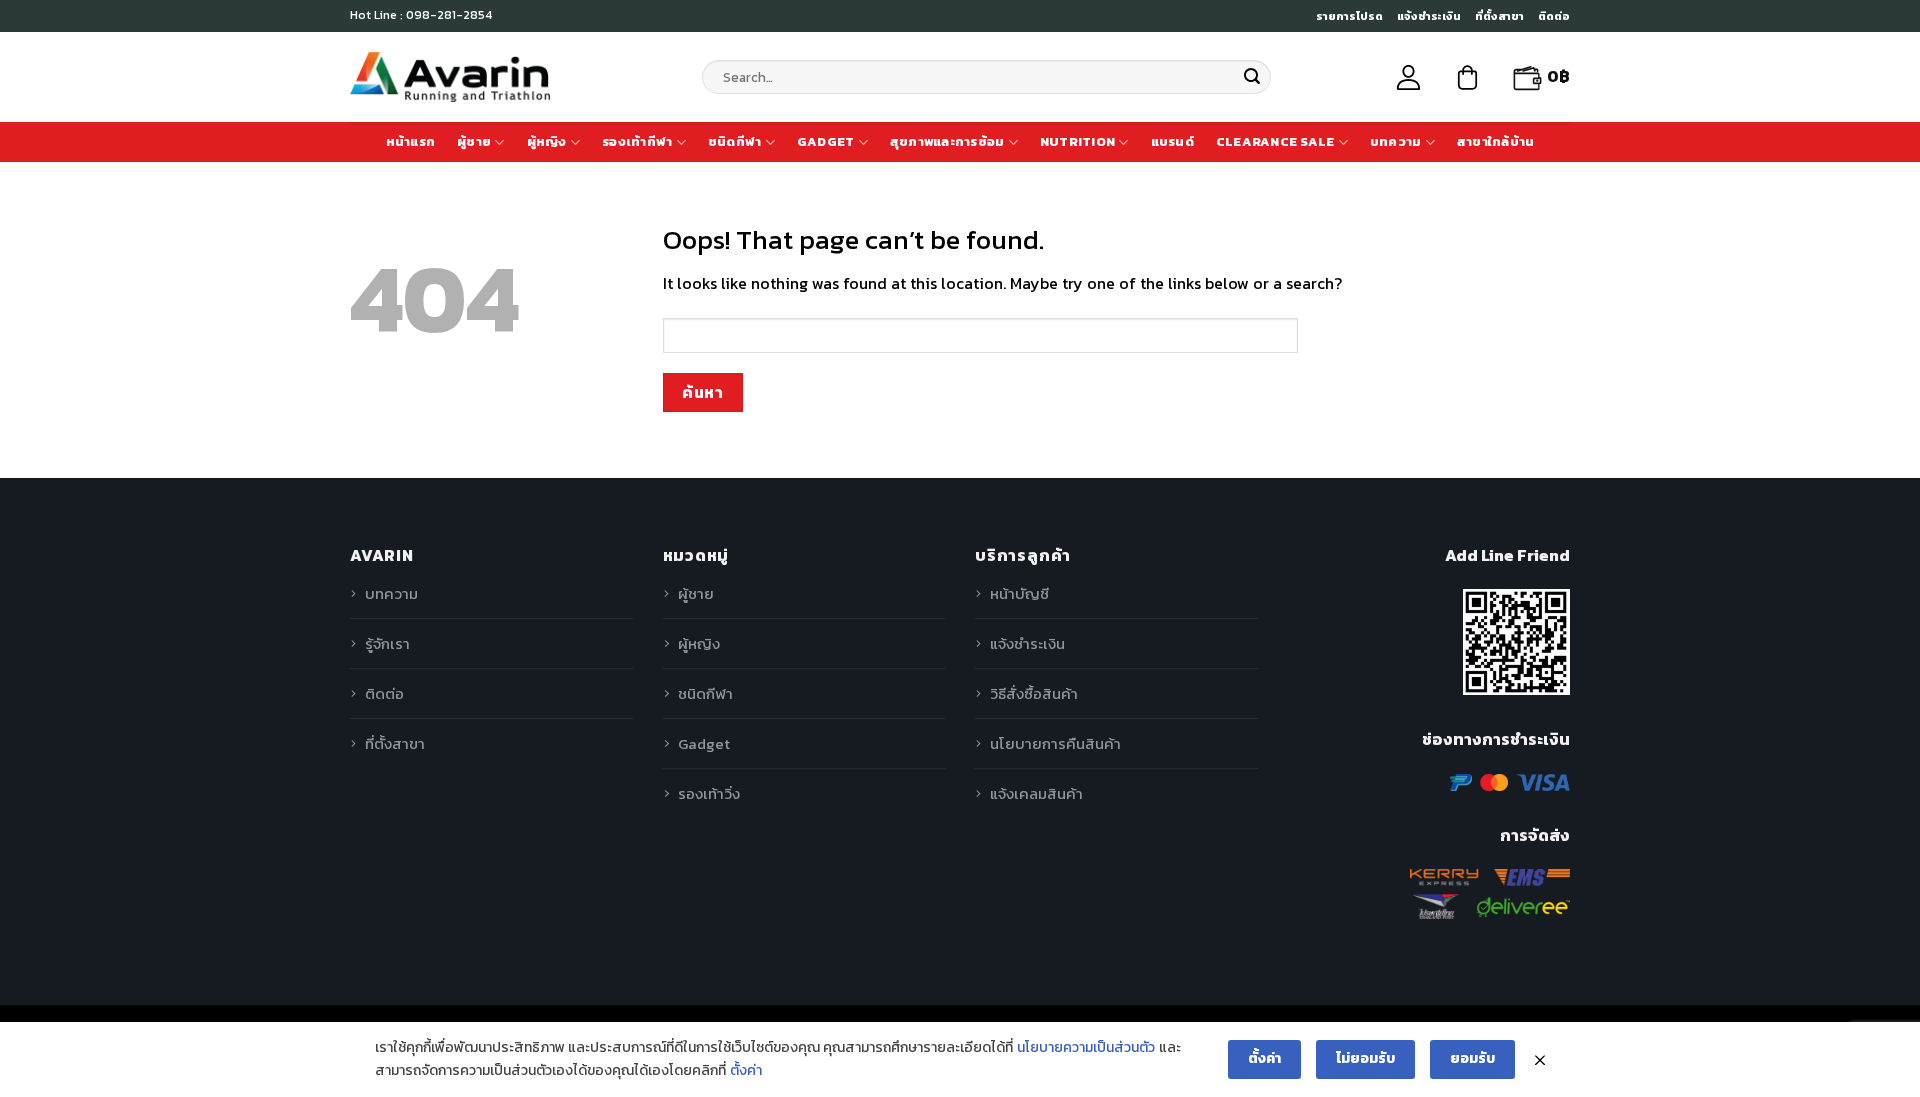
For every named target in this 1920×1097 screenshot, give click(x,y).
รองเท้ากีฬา (637, 141)
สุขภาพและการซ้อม (947, 141)
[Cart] (1467, 77)
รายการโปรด (1349, 16)
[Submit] (1252, 77)
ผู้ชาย (474, 141)
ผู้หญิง (547, 141)
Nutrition (1077, 141)
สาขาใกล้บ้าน (1496, 141)
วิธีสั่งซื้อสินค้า (1034, 693)
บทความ (1396, 141)
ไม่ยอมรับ (1365, 1058)
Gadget (826, 141)
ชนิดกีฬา (735, 141)
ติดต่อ (1554, 16)
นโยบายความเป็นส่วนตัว (1086, 1047)
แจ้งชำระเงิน (1429, 16)
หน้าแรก (411, 141)
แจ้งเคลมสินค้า (1036, 793)
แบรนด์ (1172, 141)
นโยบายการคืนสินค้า (1055, 743)
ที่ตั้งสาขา (1499, 16)
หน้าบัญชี (1019, 593)
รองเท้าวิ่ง (709, 793)
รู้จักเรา (387, 643)
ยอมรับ (1472, 1058)
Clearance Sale (1275, 141)
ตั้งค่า (746, 1070)
